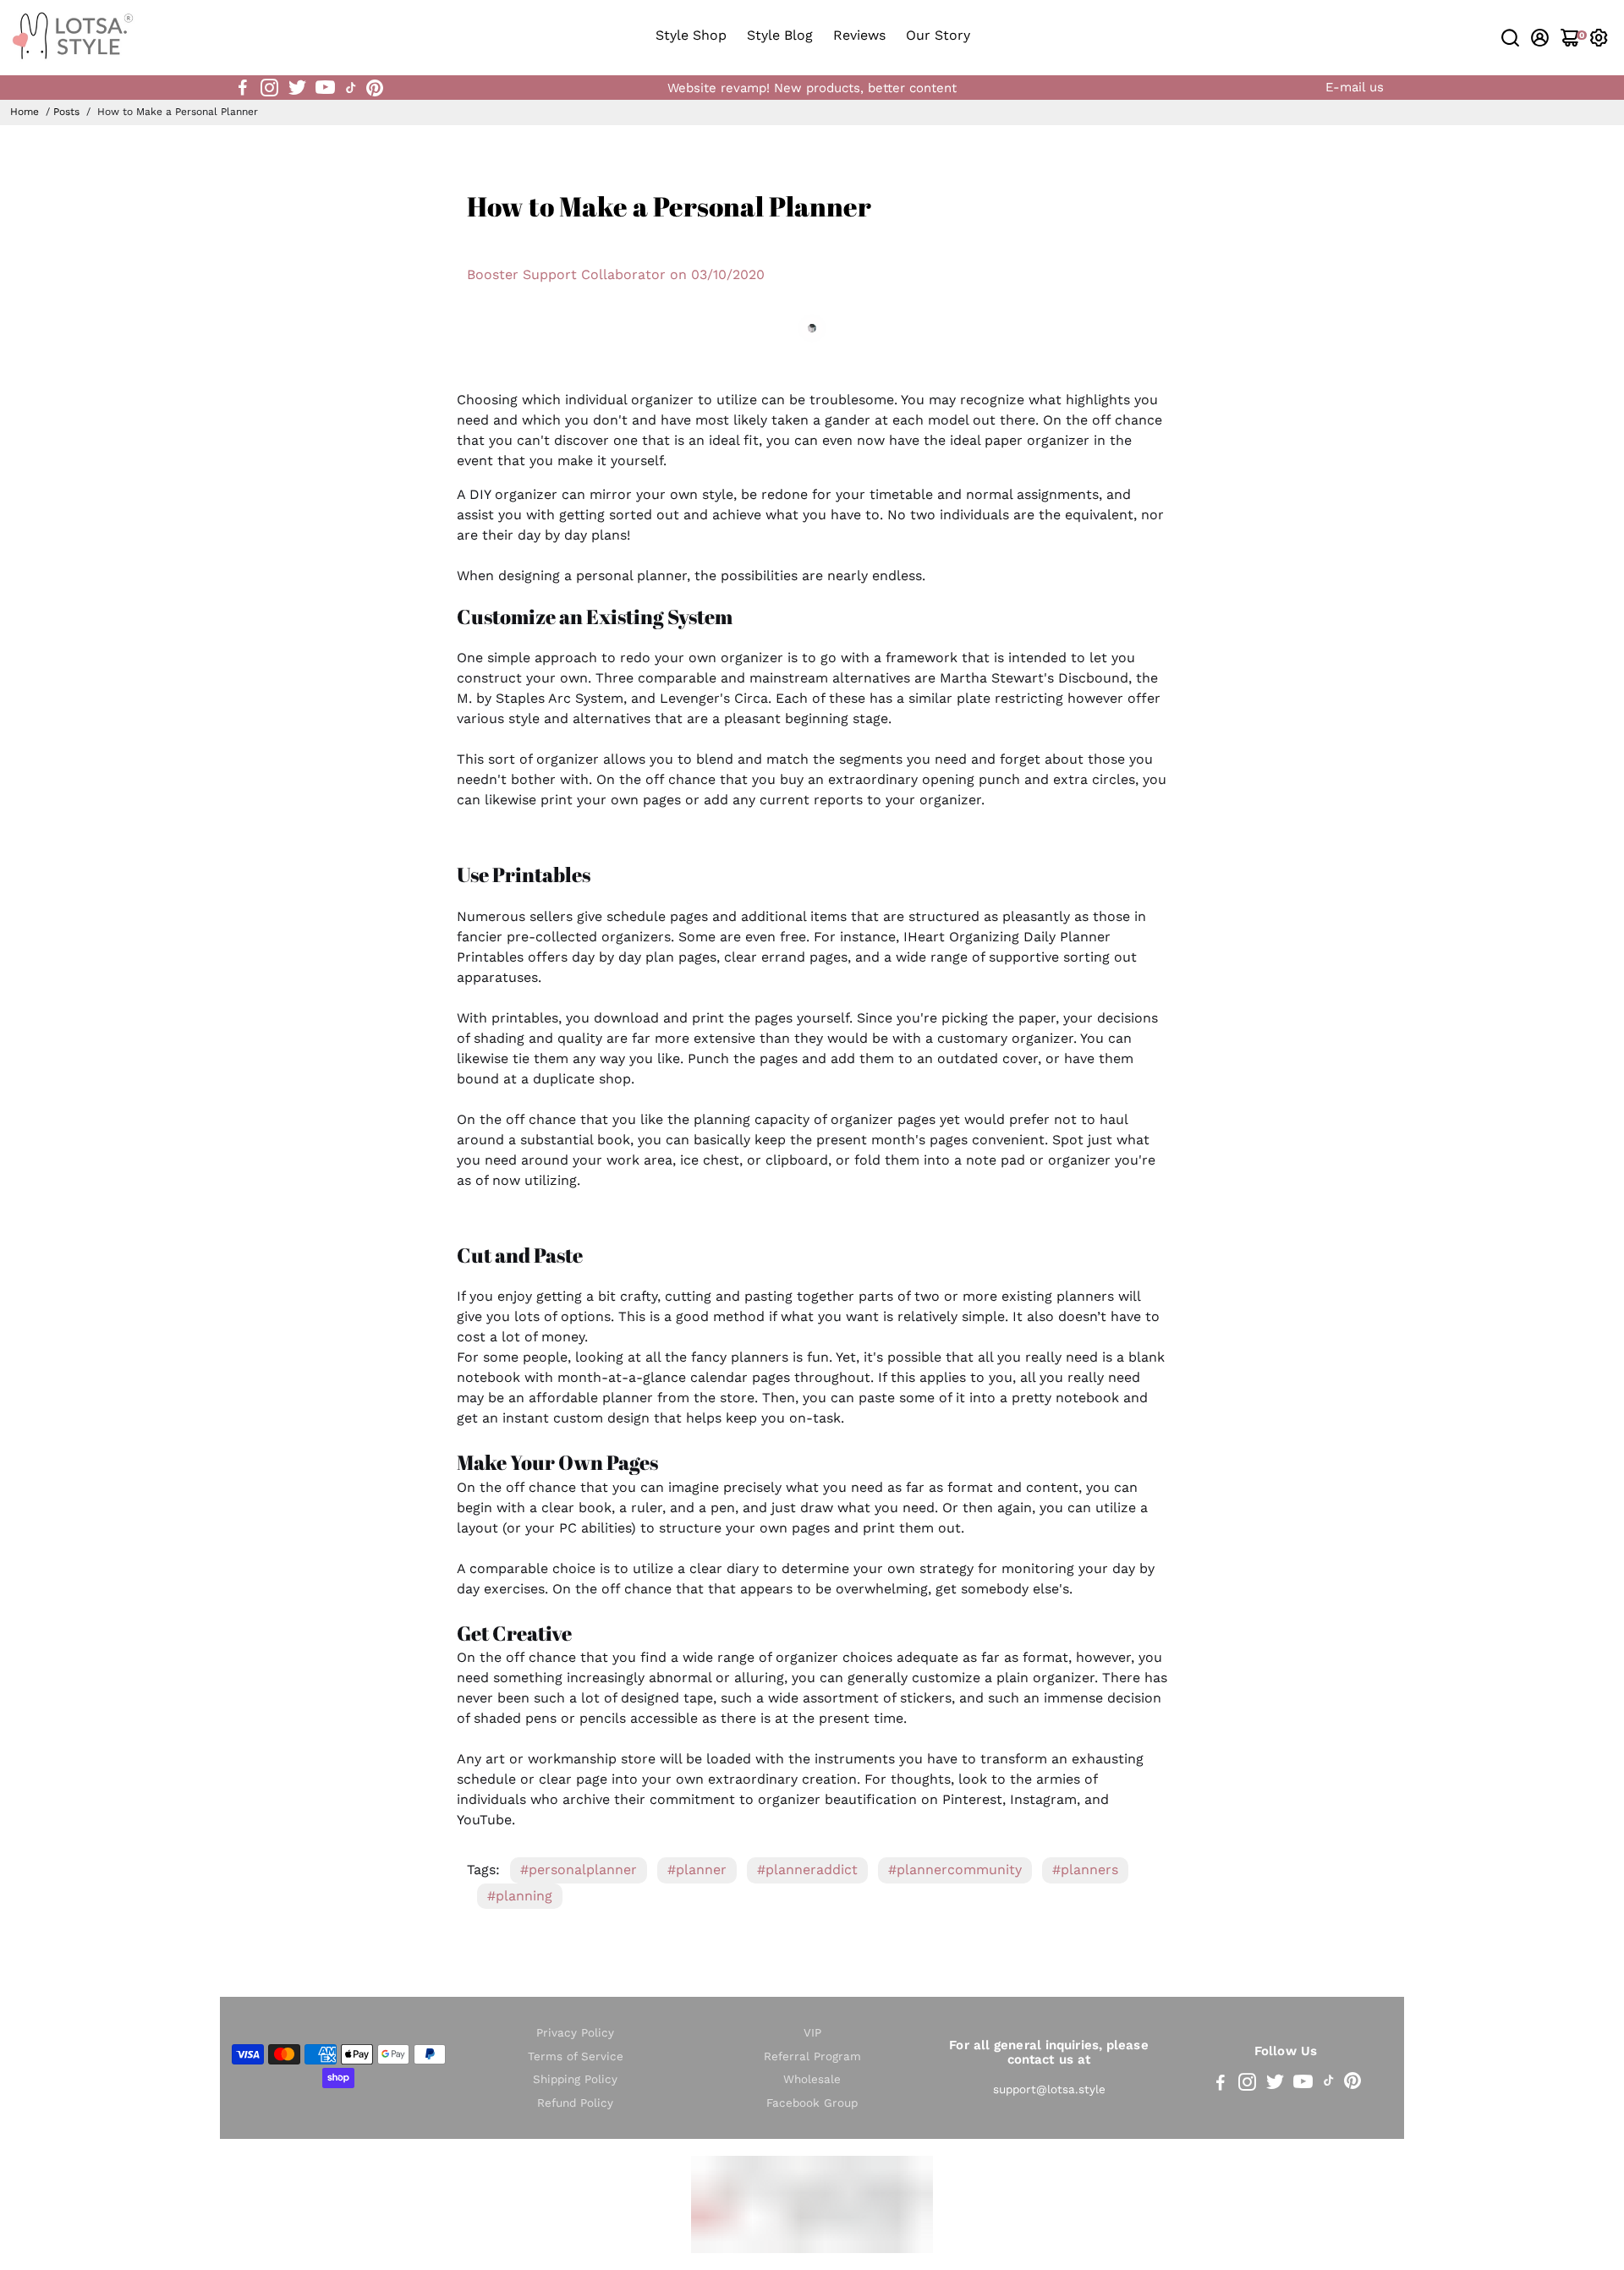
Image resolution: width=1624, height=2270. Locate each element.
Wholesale (812, 2079)
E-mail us (1355, 87)
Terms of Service (576, 2056)
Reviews (859, 35)
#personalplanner (579, 1870)
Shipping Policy (575, 2079)
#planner (697, 1870)
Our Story (938, 35)
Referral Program (812, 2056)
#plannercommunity (955, 1870)
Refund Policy (575, 2103)
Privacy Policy (575, 2033)
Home (25, 112)
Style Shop (691, 35)
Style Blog (780, 35)
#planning (520, 1896)
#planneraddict (807, 1870)
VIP (812, 2033)
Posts (66, 112)
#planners (1085, 1870)
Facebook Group (812, 2103)
